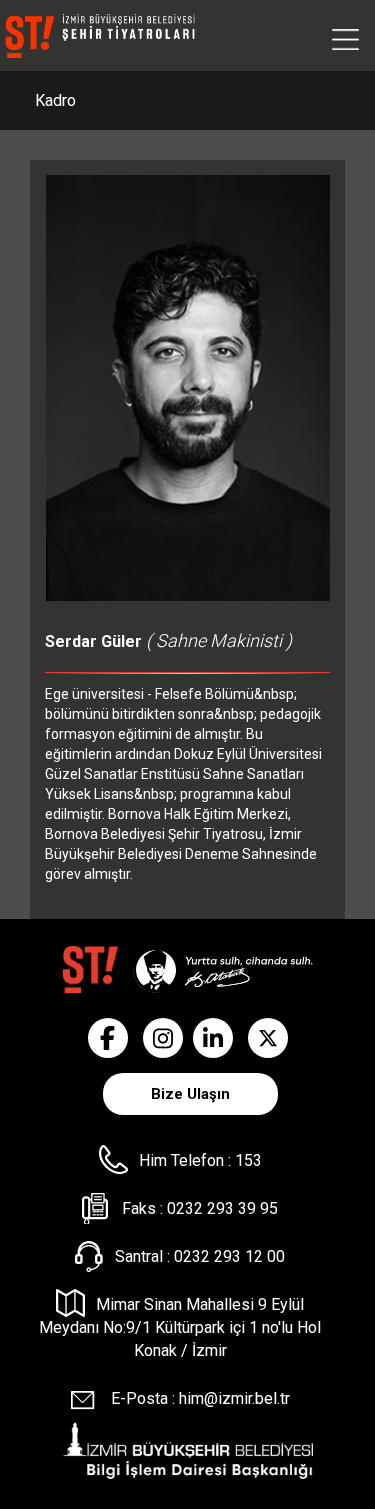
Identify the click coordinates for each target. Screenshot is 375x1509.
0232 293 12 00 (229, 1256)
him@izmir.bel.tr (234, 1398)
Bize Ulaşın (190, 1094)
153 (248, 1160)
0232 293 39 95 (222, 1208)
